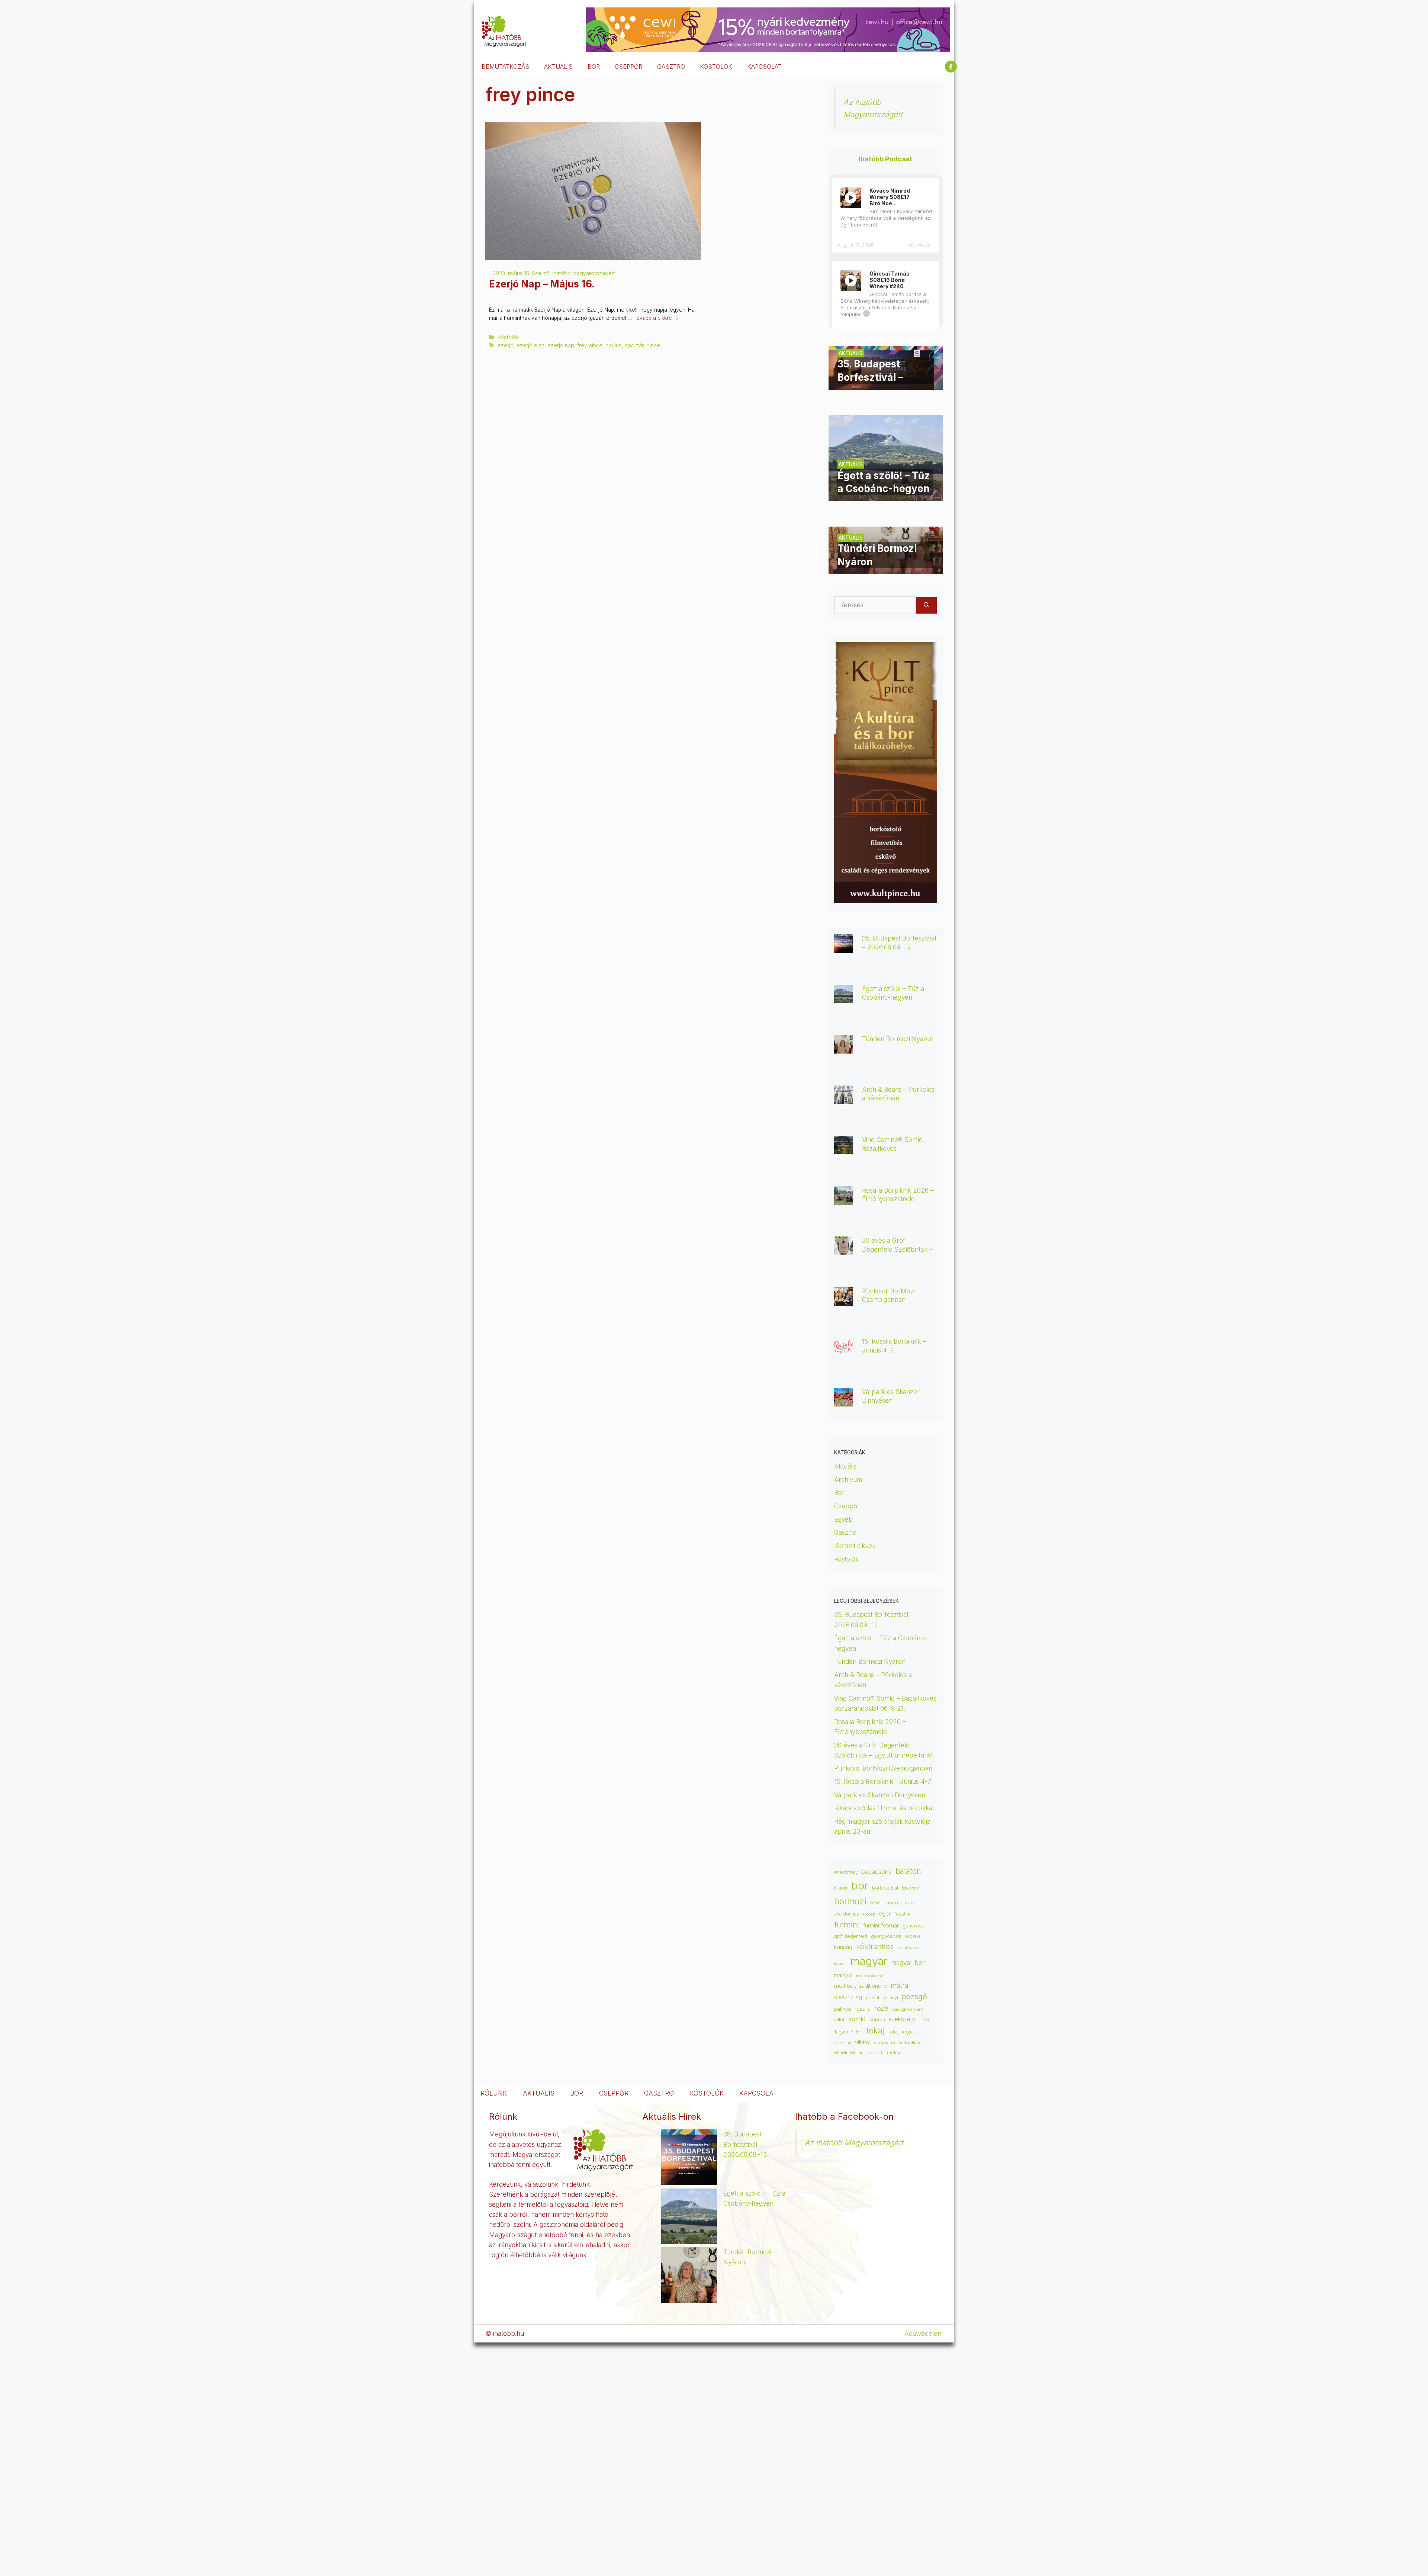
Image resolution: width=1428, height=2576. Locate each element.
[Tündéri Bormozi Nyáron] (886, 569)
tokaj (876, 2030)
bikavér (841, 1888)
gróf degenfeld (851, 1936)
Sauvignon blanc (908, 2009)
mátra (899, 1985)
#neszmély (846, 1872)
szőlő (924, 2020)
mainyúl (843, 1975)
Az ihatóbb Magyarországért (854, 2143)
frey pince (590, 345)
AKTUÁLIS (558, 67)
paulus (614, 345)
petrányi (891, 1998)
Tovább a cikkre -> (656, 318)
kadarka (913, 1936)
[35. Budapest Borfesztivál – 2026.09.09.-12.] (886, 385)
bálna (875, 1903)
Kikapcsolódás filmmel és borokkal (884, 1808)
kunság (843, 1947)
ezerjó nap (561, 345)
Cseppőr (847, 1506)
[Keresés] (927, 605)
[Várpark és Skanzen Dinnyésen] (843, 1401)
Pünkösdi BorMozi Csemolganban (883, 1768)
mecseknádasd (869, 1976)
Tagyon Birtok (848, 2032)
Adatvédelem (924, 2334)
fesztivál (903, 1914)
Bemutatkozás (505, 67)
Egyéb (843, 1519)
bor (860, 1886)
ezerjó (506, 345)
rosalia (863, 2009)
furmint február (881, 1926)
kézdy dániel (909, 1948)
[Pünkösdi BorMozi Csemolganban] (843, 1300)
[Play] (851, 198)
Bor (839, 1493)
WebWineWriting (849, 2053)
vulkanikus (909, 2043)
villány (863, 2042)
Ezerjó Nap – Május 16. (542, 284)
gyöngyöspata (886, 1936)
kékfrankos (875, 1946)
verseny (843, 2043)
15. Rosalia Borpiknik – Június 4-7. (883, 1782)
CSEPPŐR (628, 67)
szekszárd (902, 2019)
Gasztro (845, 1533)
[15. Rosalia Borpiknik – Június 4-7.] (843, 1351)
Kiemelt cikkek (855, 1546)
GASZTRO (671, 67)
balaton (908, 1871)
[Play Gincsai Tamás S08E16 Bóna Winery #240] (851, 281)
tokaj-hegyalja (903, 2032)
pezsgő (914, 1996)
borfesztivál (885, 1888)
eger (885, 1914)
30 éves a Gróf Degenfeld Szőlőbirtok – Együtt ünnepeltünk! (897, 1249)
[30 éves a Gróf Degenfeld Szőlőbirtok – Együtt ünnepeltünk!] (843, 1250)
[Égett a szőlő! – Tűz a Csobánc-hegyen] (886, 496)
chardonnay (846, 1914)
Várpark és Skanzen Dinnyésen (881, 1795)
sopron (877, 2020)
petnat (873, 1998)
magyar (869, 1961)
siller (840, 2019)
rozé (881, 2008)
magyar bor (908, 1963)
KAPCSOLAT (764, 67)
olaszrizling (848, 1997)
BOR (594, 67)
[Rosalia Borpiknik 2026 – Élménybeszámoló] (843, 1200)
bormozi (850, 1901)
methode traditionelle (861, 1986)
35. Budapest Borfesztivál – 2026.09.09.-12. (746, 2144)
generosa (913, 1926)
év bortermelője (885, 2053)
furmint (847, 1925)
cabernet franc (900, 1903)
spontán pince (642, 345)
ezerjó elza (530, 345)
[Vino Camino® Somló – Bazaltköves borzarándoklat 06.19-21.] (843, 1149)
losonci (840, 1964)
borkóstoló (911, 1888)
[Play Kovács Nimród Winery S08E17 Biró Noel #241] (851, 198)
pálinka (842, 2009)
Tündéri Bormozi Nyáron (898, 1039)
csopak (869, 1914)
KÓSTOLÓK (716, 67)
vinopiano (885, 2043)
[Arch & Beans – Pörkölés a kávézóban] (843, 1099)
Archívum (848, 1480)
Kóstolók (508, 337)
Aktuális (845, 1466)
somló (857, 2019)
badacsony (877, 1872)
